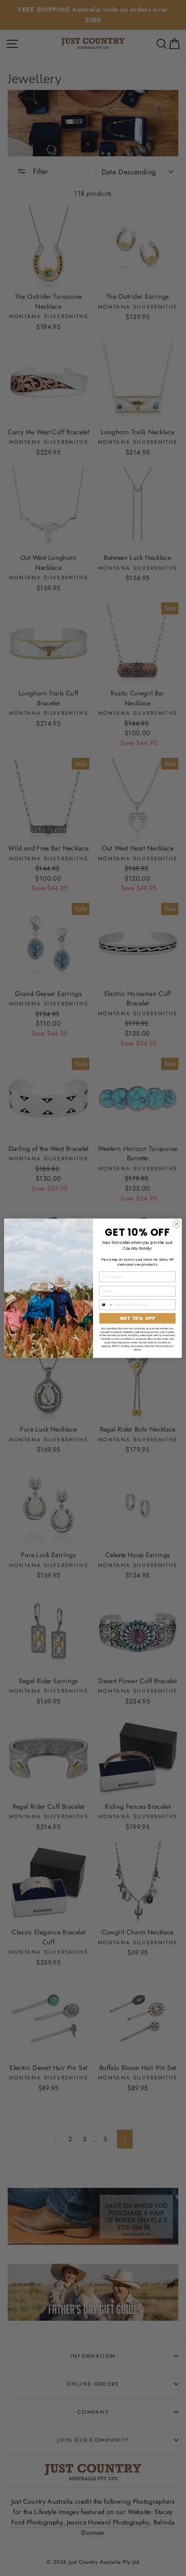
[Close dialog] (177, 1224)
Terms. (137, 1349)
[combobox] (106, 1304)
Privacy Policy (163, 1346)
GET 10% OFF (138, 1318)
